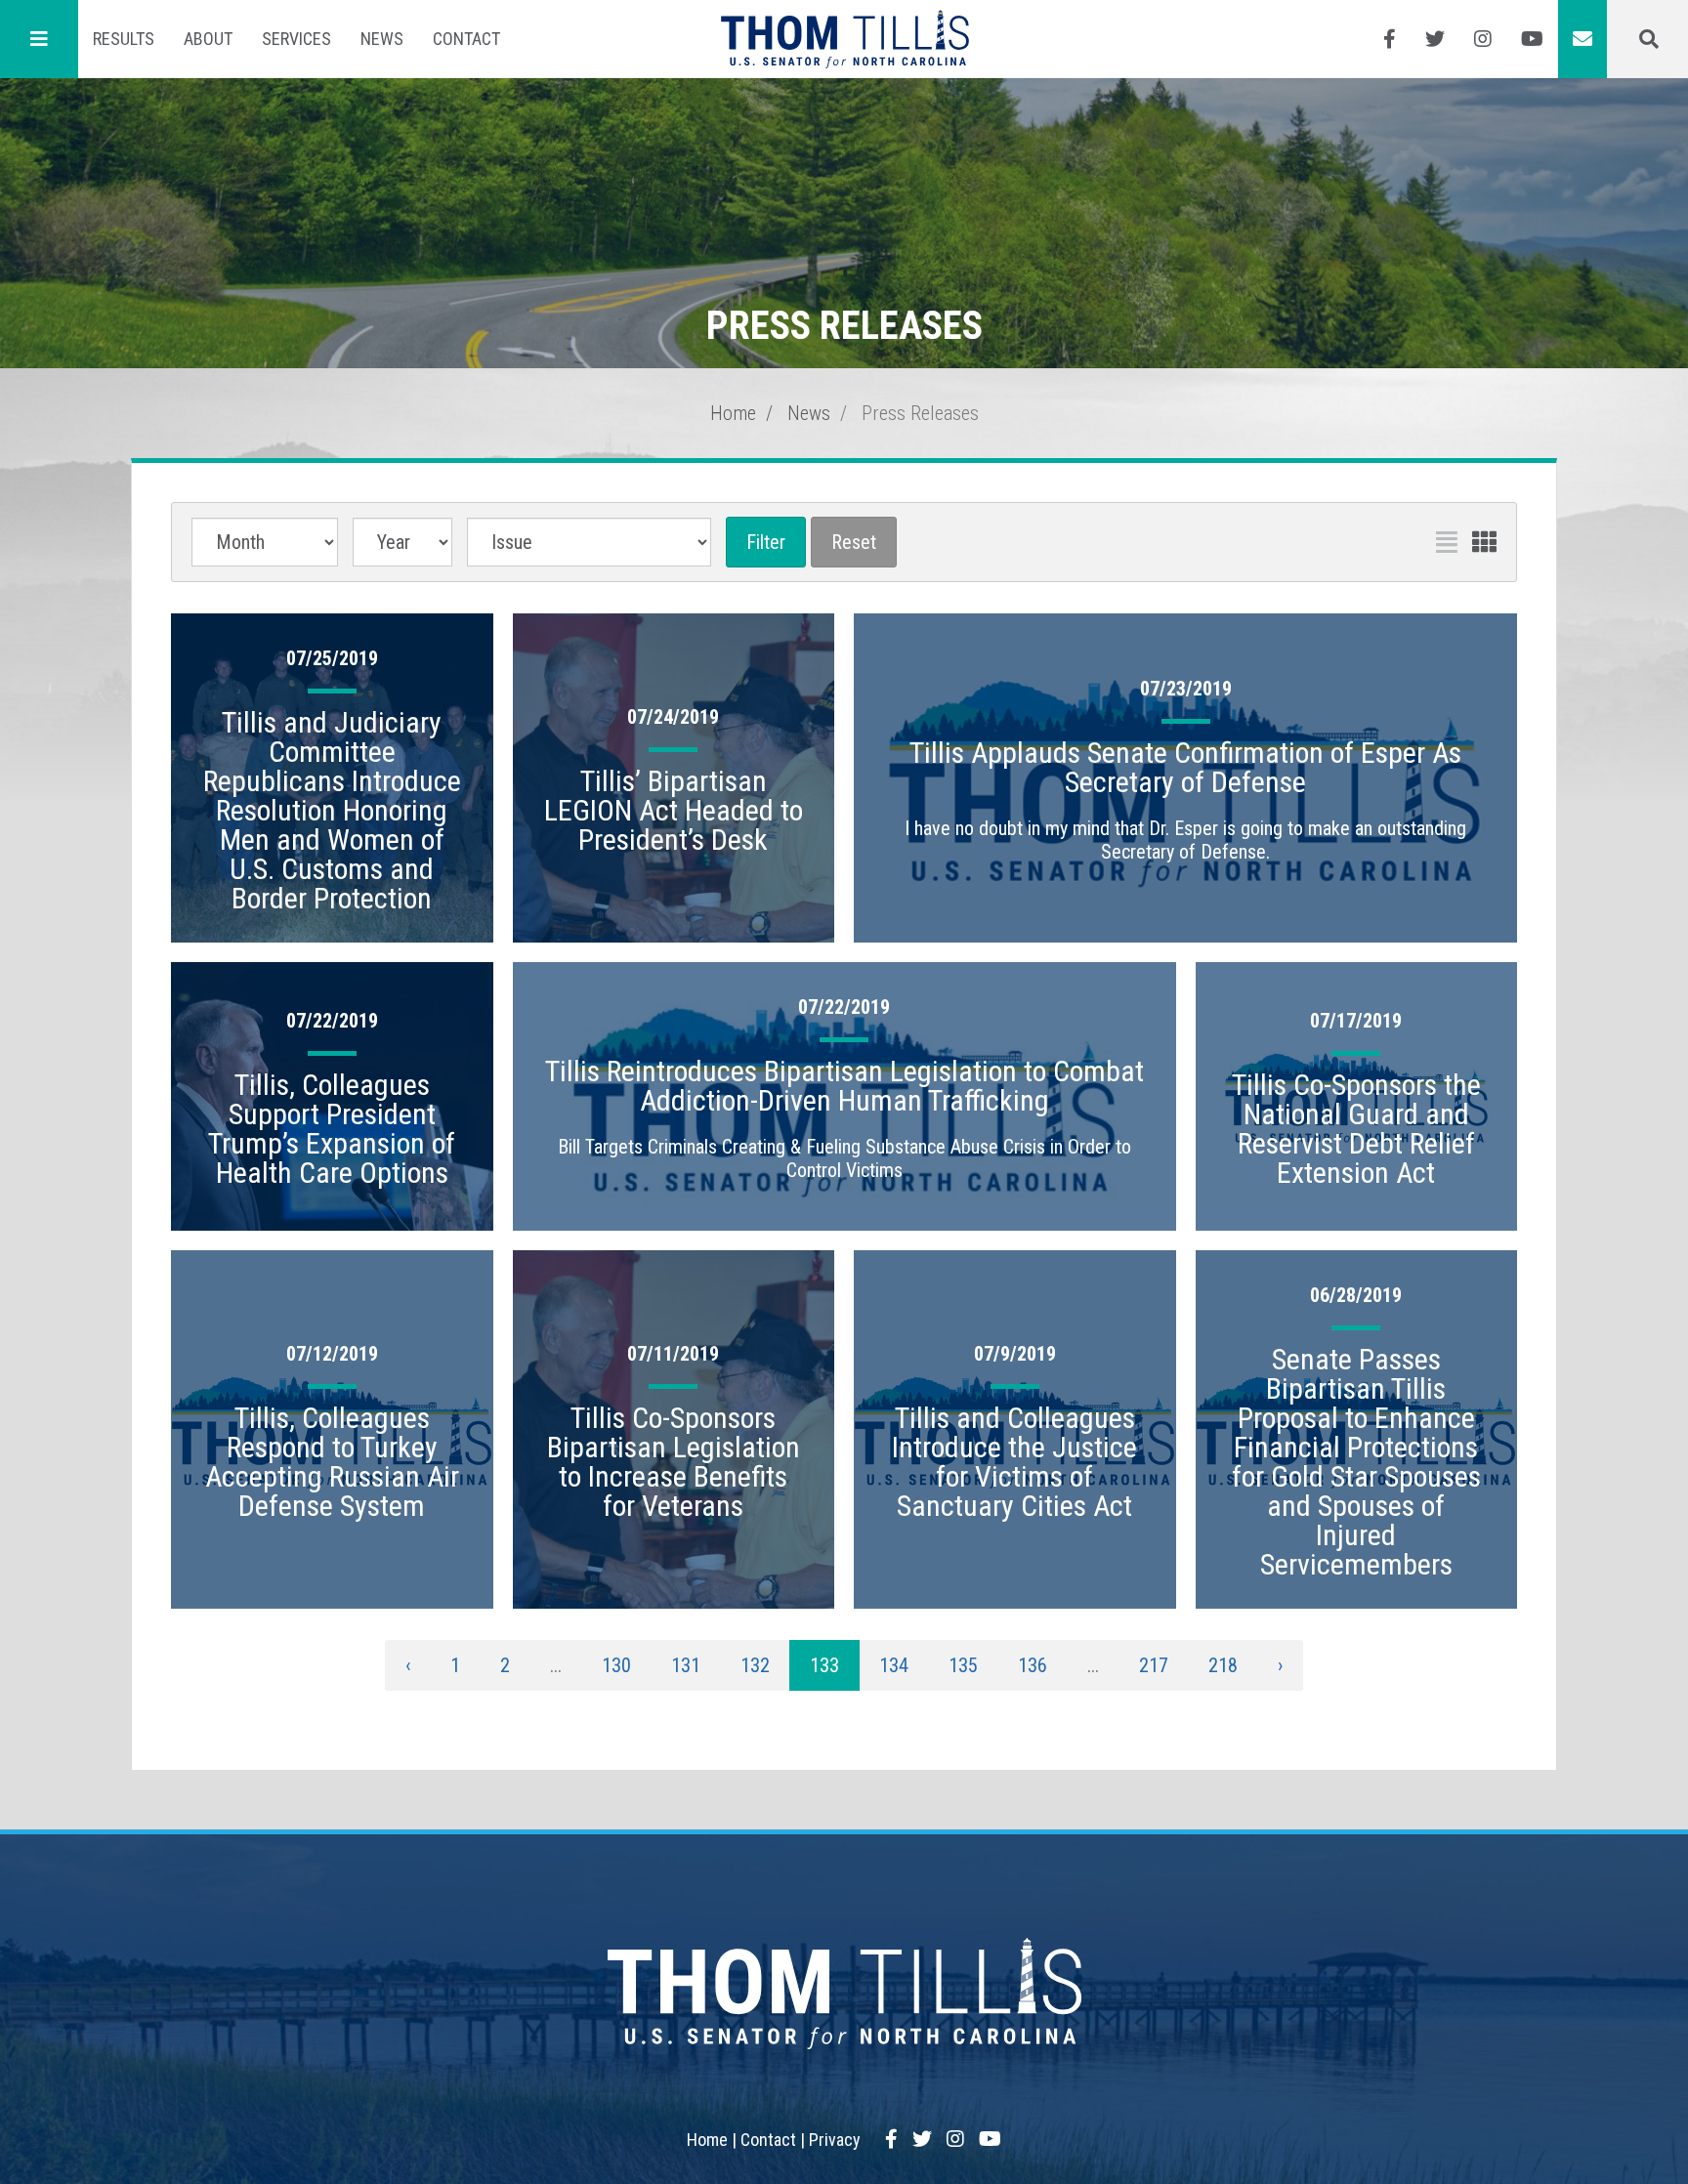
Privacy (835, 2140)
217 (1154, 1665)
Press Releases (920, 413)
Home (733, 413)
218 (1223, 1665)
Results (124, 39)
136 (1033, 1665)
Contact (466, 39)
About (208, 39)
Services (296, 39)
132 (755, 1665)
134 (894, 1665)
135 (963, 1665)
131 (686, 1665)
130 (616, 1665)
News (382, 39)
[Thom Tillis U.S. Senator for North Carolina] (844, 39)
